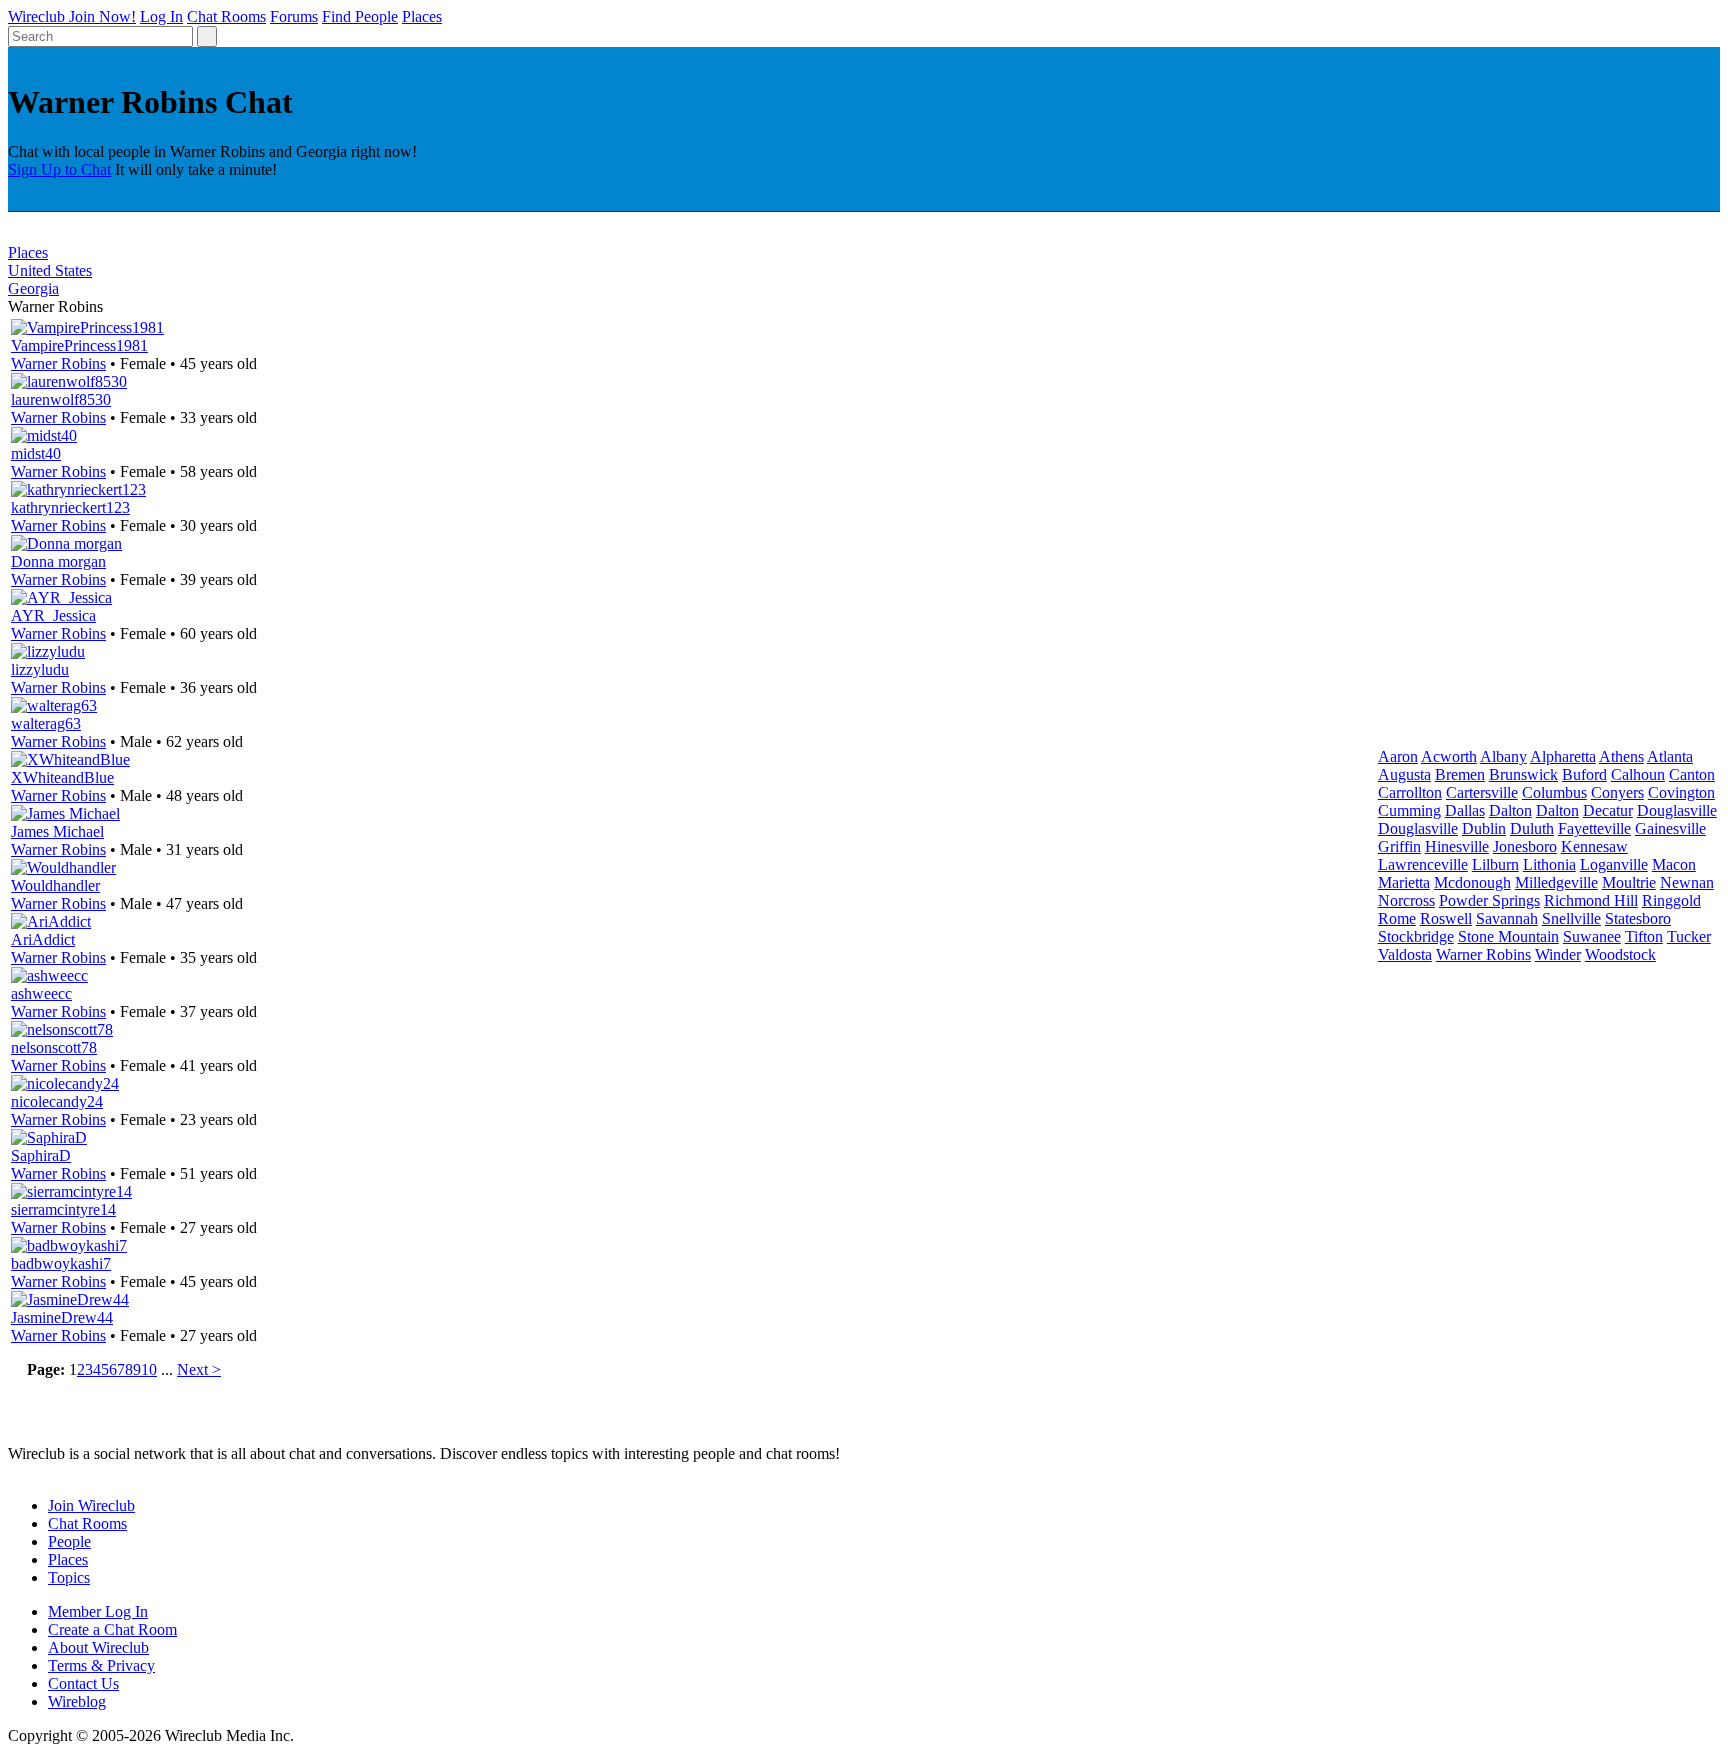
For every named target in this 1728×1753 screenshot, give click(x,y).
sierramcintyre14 (63, 1209)
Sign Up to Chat (59, 169)
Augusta (1404, 774)
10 (149, 1369)
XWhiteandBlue (62, 777)
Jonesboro (1525, 846)
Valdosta (1405, 954)
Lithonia (1549, 864)
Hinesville (1457, 846)
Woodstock (1620, 954)
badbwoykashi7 (61, 1263)
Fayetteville (1594, 828)
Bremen (1460, 774)
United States (50, 270)
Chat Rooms (226, 16)
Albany (1503, 756)
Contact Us (83, 1683)
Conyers (1617, 792)
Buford (1584, 774)
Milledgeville (1556, 882)
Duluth (1532, 828)
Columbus (1554, 792)
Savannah (1507, 918)
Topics (69, 1577)
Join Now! (102, 16)
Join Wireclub (91, 1505)
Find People (360, 16)
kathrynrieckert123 (70, 507)
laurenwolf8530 (61, 399)
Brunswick (1523, 774)
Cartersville (1482, 792)
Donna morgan (58, 561)
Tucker (1689, 936)
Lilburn (1495, 864)
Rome (1397, 918)
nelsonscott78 (54, 1047)
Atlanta (1670, 756)
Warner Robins (58, 363)
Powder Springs (1489, 900)
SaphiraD (41, 1155)
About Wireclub (98, 1647)
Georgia (33, 288)
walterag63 (46, 723)
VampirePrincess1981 (79, 345)
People (69, 1541)
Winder (1558, 954)
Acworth (1449, 756)
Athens (1621, 756)
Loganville (1614, 864)
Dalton (1510, 810)
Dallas (1465, 810)
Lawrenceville (1423, 864)
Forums (294, 16)
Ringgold (1671, 900)
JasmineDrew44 (62, 1317)
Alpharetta (1563, 756)
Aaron (1398, 756)
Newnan (1687, 882)
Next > (199, 1369)
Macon (1674, 864)
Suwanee (1592, 936)
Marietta (1404, 882)
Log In (161, 16)
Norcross (1406, 900)
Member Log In (98, 1611)
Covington (1681, 792)
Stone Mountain (1508, 936)
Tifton (1644, 936)
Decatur (1608, 810)
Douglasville (1677, 810)
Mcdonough (1472, 882)
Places (422, 16)
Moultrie (1629, 882)
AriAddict (43, 939)
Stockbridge (1416, 936)
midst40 (36, 453)
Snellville (1571, 918)
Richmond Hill (1591, 900)
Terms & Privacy (101, 1665)
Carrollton (1410, 792)
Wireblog (77, 1701)
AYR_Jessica (53, 615)
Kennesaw (1594, 846)
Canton (1692, 774)
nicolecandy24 (57, 1101)
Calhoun (1638, 774)
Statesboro (1638, 918)
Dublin (1484, 828)
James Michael (57, 831)
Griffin (1399, 846)
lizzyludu (40, 669)
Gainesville (1670, 828)
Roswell (1446, 918)
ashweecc (41, 993)
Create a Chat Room (112, 1629)
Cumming (1409, 810)
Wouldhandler (55, 885)
